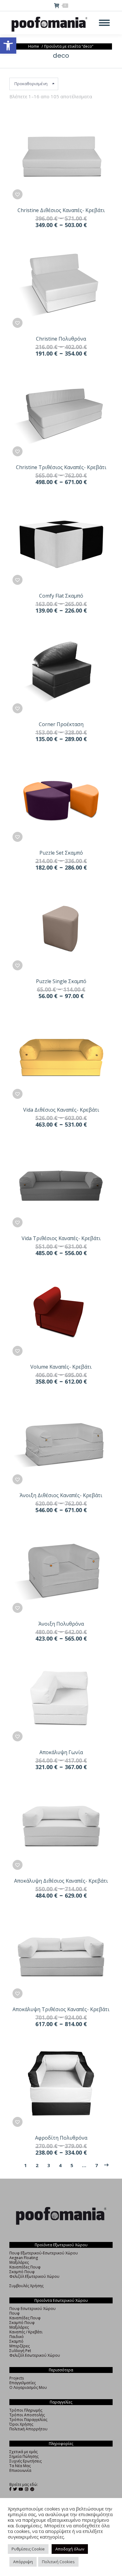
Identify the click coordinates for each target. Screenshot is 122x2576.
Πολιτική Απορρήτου (28, 2429)
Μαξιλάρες (19, 2262)
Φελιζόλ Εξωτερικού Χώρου (34, 2276)
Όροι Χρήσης (21, 2424)
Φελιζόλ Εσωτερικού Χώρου (35, 2355)
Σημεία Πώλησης (24, 2456)
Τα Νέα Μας (20, 2466)
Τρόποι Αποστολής (27, 2415)
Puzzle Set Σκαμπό (61, 853)
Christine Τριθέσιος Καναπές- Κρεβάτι (61, 467)
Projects (17, 2378)
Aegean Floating (24, 2258)
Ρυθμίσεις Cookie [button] (28, 2549)
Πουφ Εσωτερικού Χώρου (33, 2309)
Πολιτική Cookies (58, 2562)
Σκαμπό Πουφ (22, 2272)
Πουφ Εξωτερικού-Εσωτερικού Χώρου (44, 2253)
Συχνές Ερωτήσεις (25, 2461)
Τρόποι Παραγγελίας (28, 2420)
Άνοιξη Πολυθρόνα (61, 1624)
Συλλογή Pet (20, 2351)
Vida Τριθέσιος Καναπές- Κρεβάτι (61, 1238)
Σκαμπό (16, 2341)
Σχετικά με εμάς (23, 2452)
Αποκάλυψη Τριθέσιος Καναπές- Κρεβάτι (61, 2009)
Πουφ (15, 2313)
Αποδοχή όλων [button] (70, 2549)
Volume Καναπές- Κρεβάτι (61, 1367)
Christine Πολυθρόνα (61, 339)
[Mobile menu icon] (104, 23)
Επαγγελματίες (23, 2383)
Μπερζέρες (20, 2346)
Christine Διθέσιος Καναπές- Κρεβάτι (61, 210)
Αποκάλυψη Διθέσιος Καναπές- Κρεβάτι (61, 1881)
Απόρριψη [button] (23, 2562)
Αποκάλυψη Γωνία (61, 1752)
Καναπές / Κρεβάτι (26, 2332)
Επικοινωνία (20, 2470)
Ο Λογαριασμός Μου (28, 2387)
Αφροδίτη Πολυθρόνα (61, 2138)
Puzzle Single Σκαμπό (61, 981)
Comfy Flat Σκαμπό (61, 596)
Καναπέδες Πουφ (25, 2267)
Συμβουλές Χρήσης (26, 2286)
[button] (8, 46)
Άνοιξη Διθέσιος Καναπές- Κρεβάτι (61, 1495)
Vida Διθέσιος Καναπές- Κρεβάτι (61, 1110)
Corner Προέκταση (61, 724)
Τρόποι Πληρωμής (26, 2410)
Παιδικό (17, 2337)
